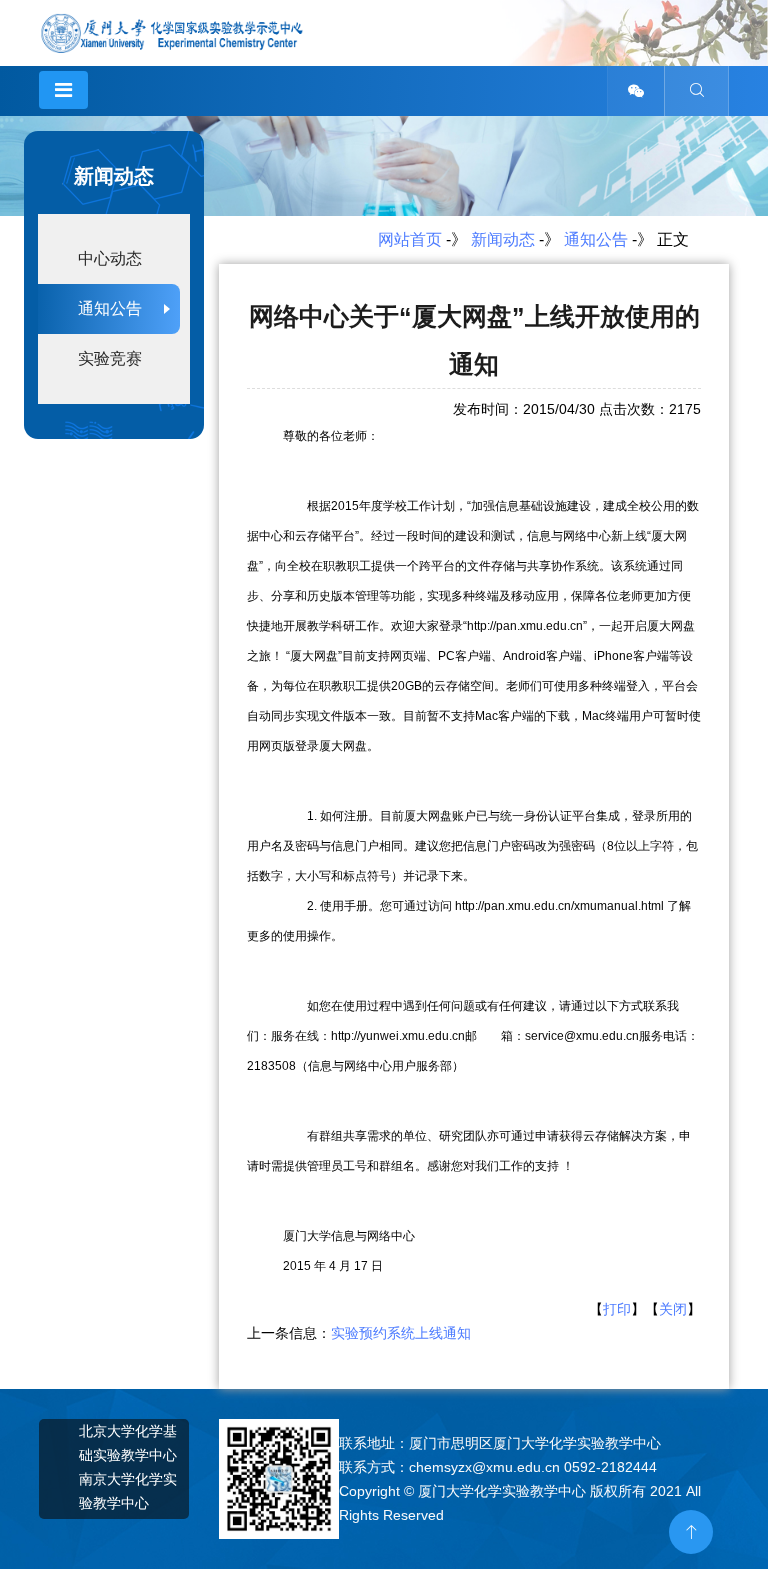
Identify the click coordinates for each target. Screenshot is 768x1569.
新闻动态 (503, 239)
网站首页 (410, 239)
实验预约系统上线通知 (401, 1333)
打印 (617, 1309)
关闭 (673, 1309)
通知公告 (596, 239)
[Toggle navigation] (63, 90)
